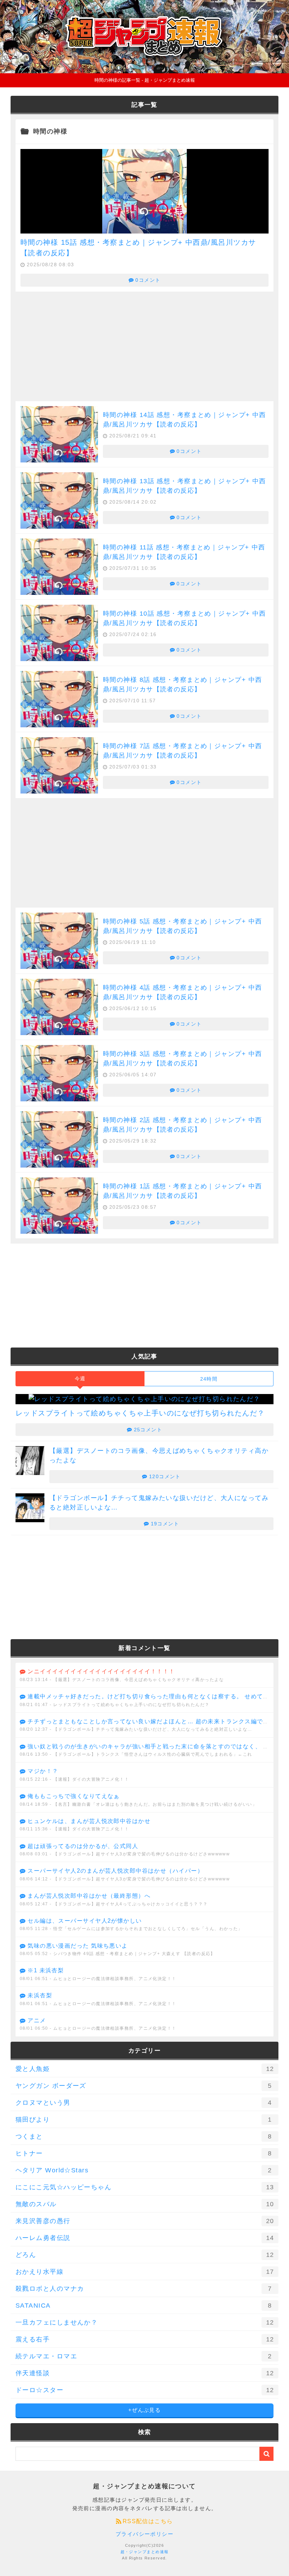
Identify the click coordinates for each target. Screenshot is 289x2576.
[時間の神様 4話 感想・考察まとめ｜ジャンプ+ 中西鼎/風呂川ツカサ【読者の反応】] (59, 1007)
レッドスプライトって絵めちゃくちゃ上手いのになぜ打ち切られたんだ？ (140, 1413)
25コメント (148, 1430)
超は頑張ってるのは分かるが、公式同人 (83, 1846)
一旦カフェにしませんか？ (145, 2322)
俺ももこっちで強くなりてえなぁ (74, 1796)
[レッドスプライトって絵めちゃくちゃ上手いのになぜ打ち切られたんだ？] (144, 1399)
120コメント (165, 1476)
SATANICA (144, 2306)
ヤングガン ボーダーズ (144, 2086)
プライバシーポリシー (144, 2534)
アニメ (37, 2020)
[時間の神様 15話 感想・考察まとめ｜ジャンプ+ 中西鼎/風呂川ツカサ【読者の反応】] (144, 228)
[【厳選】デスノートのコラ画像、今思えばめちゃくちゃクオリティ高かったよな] (30, 1461)
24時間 (209, 1379)
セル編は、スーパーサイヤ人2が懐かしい (85, 1921)
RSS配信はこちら (148, 2521)
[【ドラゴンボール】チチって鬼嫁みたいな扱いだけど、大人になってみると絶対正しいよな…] (30, 1508)
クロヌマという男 (144, 2103)
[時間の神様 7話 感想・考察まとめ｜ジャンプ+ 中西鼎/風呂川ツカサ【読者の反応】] (59, 765)
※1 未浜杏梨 (46, 1970)
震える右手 (145, 2339)
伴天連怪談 (145, 2373)
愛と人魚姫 (145, 2069)
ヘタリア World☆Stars (144, 2170)
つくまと (144, 2136)
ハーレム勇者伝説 (145, 2238)
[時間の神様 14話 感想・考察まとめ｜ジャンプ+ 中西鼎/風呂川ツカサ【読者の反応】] (59, 434)
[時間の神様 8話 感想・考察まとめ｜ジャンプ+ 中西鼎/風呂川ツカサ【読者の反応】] (59, 699)
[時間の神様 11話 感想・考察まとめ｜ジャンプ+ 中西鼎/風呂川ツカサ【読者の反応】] (59, 567)
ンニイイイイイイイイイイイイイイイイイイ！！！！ (101, 1671)
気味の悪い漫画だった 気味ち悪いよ (78, 1946)
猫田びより (144, 2120)
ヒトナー (144, 2153)
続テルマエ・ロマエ (144, 2356)
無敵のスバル (145, 2204)
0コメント (148, 280)
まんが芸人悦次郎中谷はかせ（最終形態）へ (89, 1896)
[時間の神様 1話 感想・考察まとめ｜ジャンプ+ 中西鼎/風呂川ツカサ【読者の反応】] (59, 1206)
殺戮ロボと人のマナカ (144, 2289)
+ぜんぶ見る (145, 2410)
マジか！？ (43, 1771)
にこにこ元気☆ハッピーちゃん (145, 2187)
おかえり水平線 (145, 2272)
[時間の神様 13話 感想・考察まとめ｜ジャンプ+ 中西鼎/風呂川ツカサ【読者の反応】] (59, 500)
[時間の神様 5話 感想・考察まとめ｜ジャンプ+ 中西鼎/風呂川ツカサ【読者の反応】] (59, 941)
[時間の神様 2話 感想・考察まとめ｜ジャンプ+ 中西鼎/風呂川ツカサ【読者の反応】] (59, 1139)
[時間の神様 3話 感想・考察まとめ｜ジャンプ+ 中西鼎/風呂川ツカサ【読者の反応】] (59, 1073)
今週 (80, 1379)
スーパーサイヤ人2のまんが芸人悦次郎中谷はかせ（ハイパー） (115, 1871)
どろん (145, 2255)
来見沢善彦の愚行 (145, 2221)
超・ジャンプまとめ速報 (145, 2552)
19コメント (165, 1524)
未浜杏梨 (40, 1995)
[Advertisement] (144, 347)
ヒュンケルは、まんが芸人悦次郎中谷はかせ (89, 1821)
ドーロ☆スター (145, 2390)
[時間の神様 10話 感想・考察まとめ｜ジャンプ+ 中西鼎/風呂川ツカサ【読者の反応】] (59, 633)
